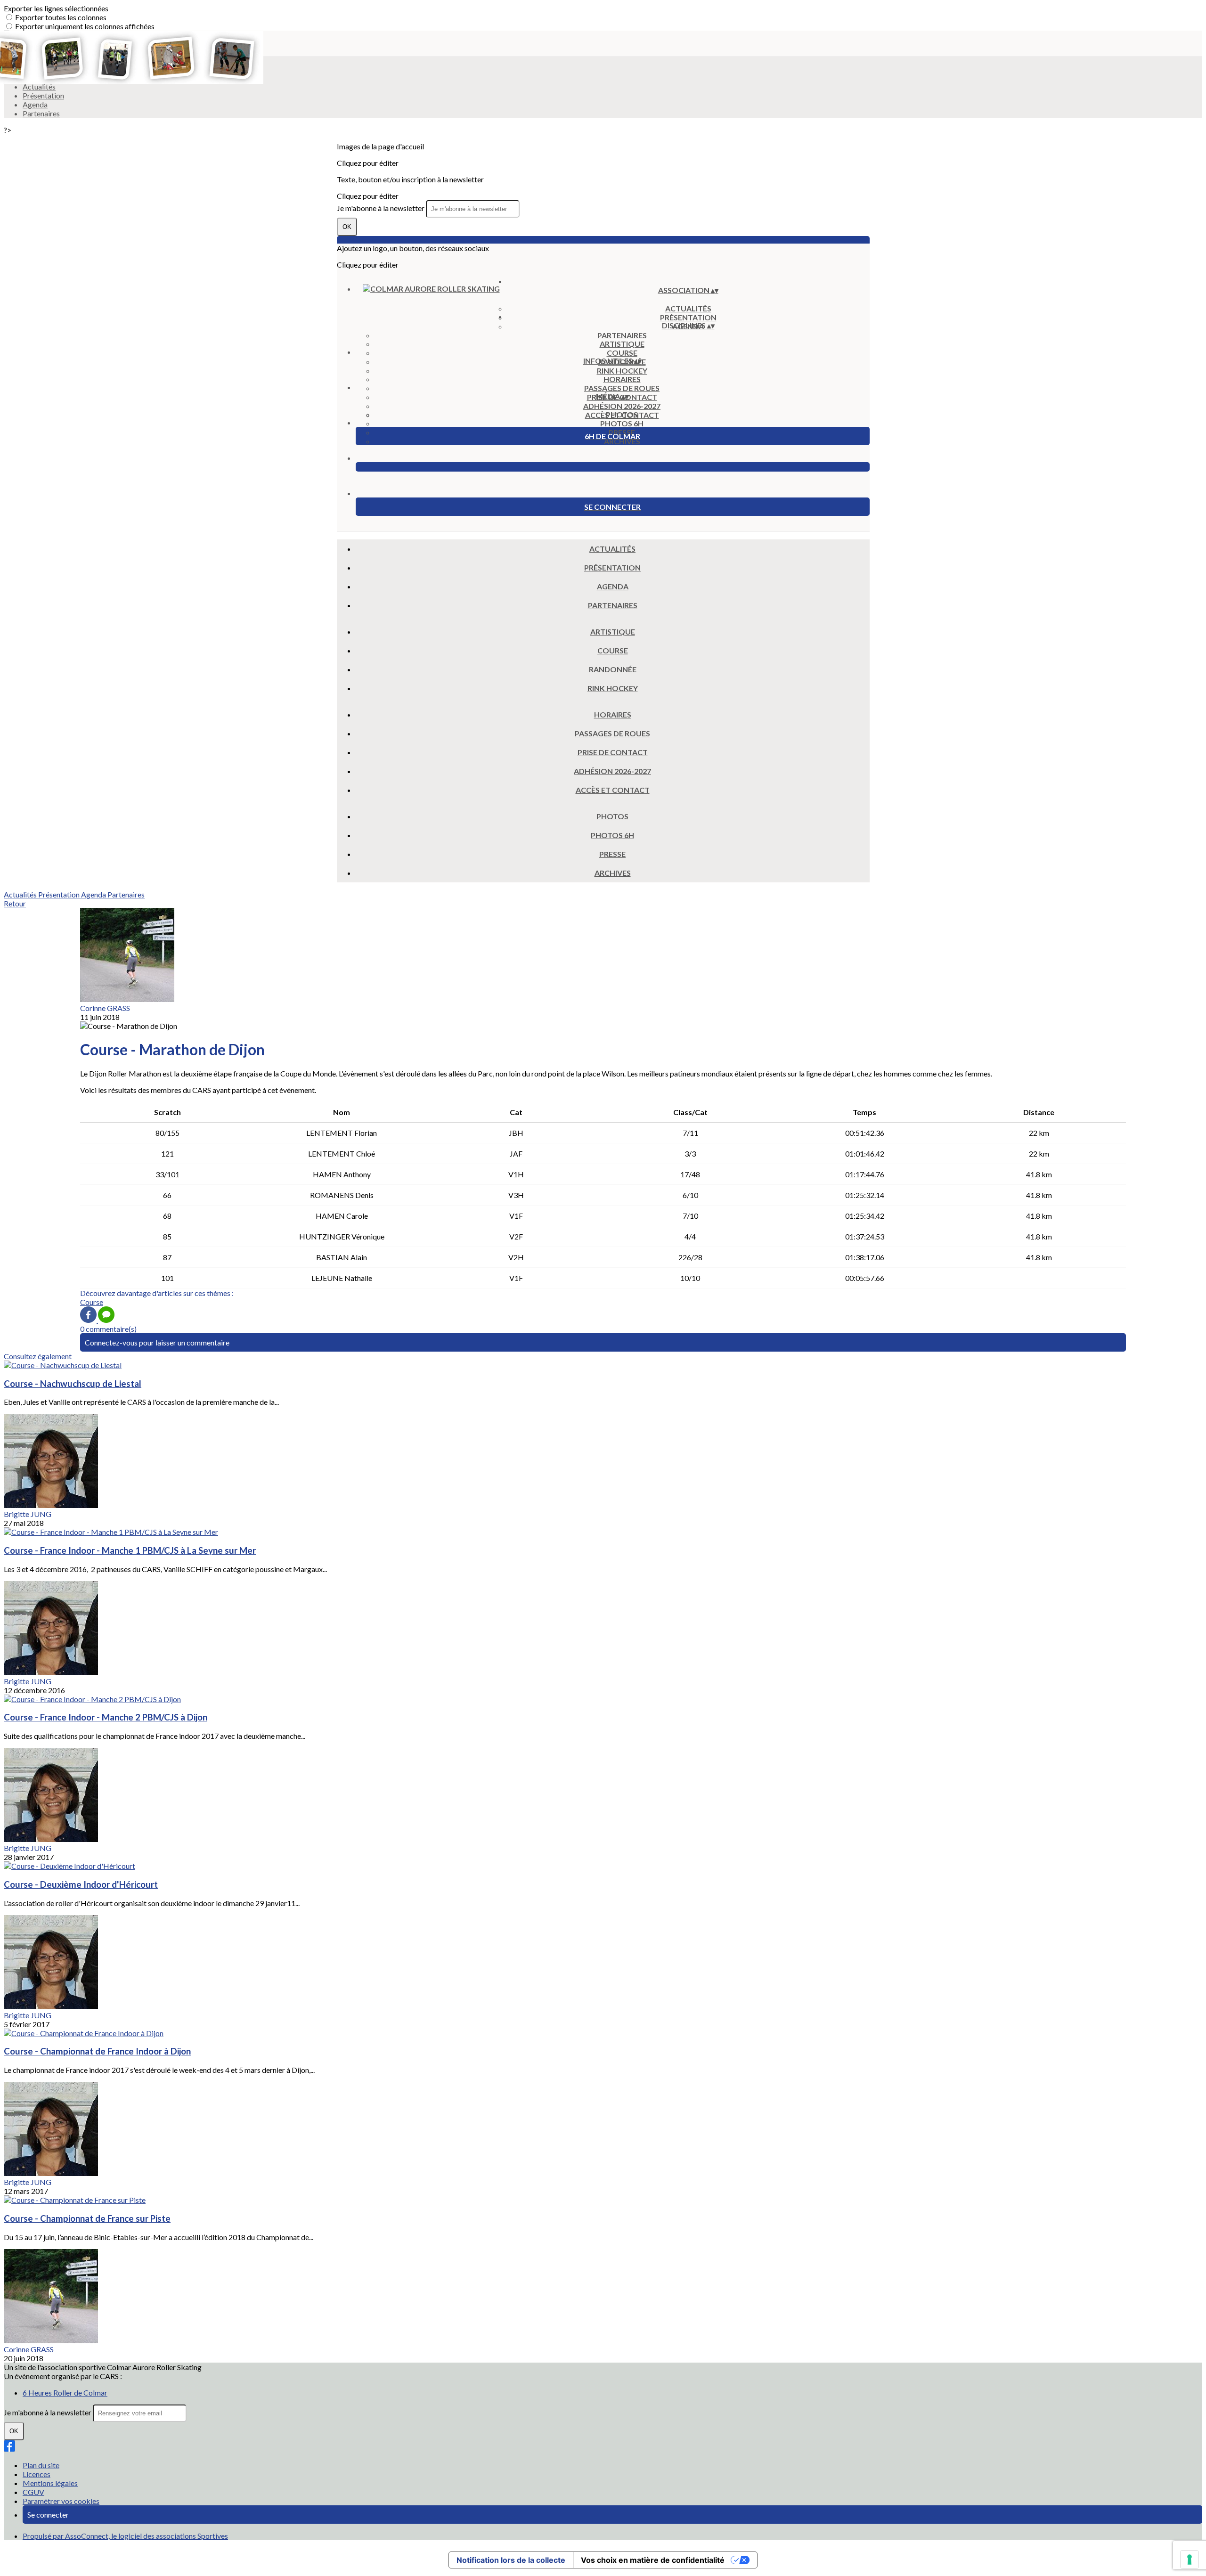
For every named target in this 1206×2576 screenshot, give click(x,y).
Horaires (622, 379)
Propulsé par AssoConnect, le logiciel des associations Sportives (125, 2536)
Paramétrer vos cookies (61, 2501)
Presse (612, 854)
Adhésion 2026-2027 (622, 406)
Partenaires (41, 113)
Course (622, 353)
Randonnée (613, 669)
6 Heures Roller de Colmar (65, 2393)
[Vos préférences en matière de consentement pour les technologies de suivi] (1190, 2560)
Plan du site (41, 2465)
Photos (622, 414)
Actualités (688, 308)
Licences (37, 2474)
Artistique (622, 344)
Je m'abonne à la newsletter (381, 208)
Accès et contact (613, 790)
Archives (622, 441)
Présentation (43, 95)
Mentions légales (50, 2483)
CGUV (33, 2492)
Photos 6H (622, 423)
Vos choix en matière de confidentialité (653, 2560)
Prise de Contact (613, 752)
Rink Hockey (622, 371)
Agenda (35, 104)
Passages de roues (622, 388)
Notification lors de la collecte (511, 2560)
